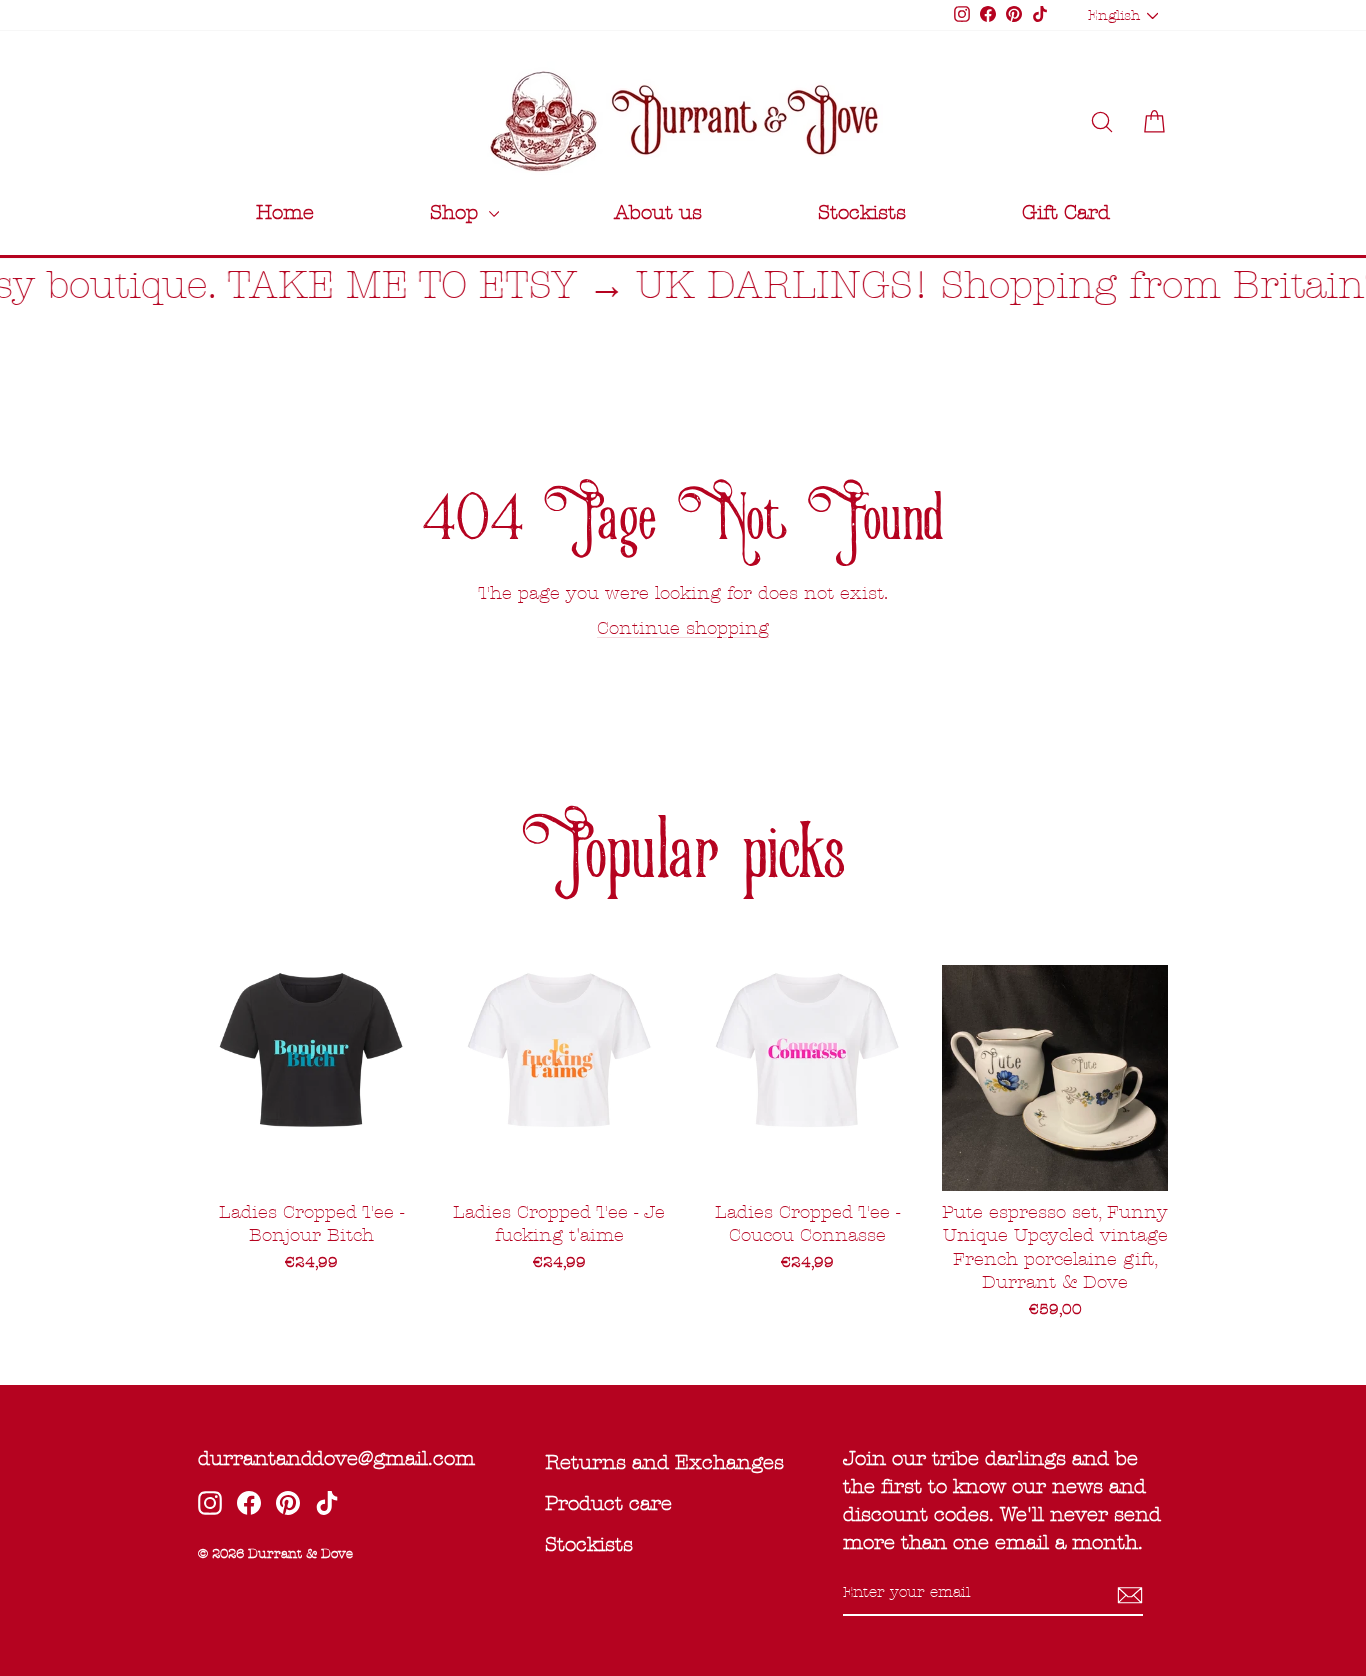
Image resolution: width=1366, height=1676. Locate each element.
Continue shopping (683, 628)
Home (285, 212)
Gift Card (1066, 212)
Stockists (862, 212)
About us (658, 212)
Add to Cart (1055, 1165)
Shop (457, 212)
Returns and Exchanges (664, 1462)
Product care (608, 1503)
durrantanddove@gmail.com (336, 1458)
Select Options (311, 1165)
